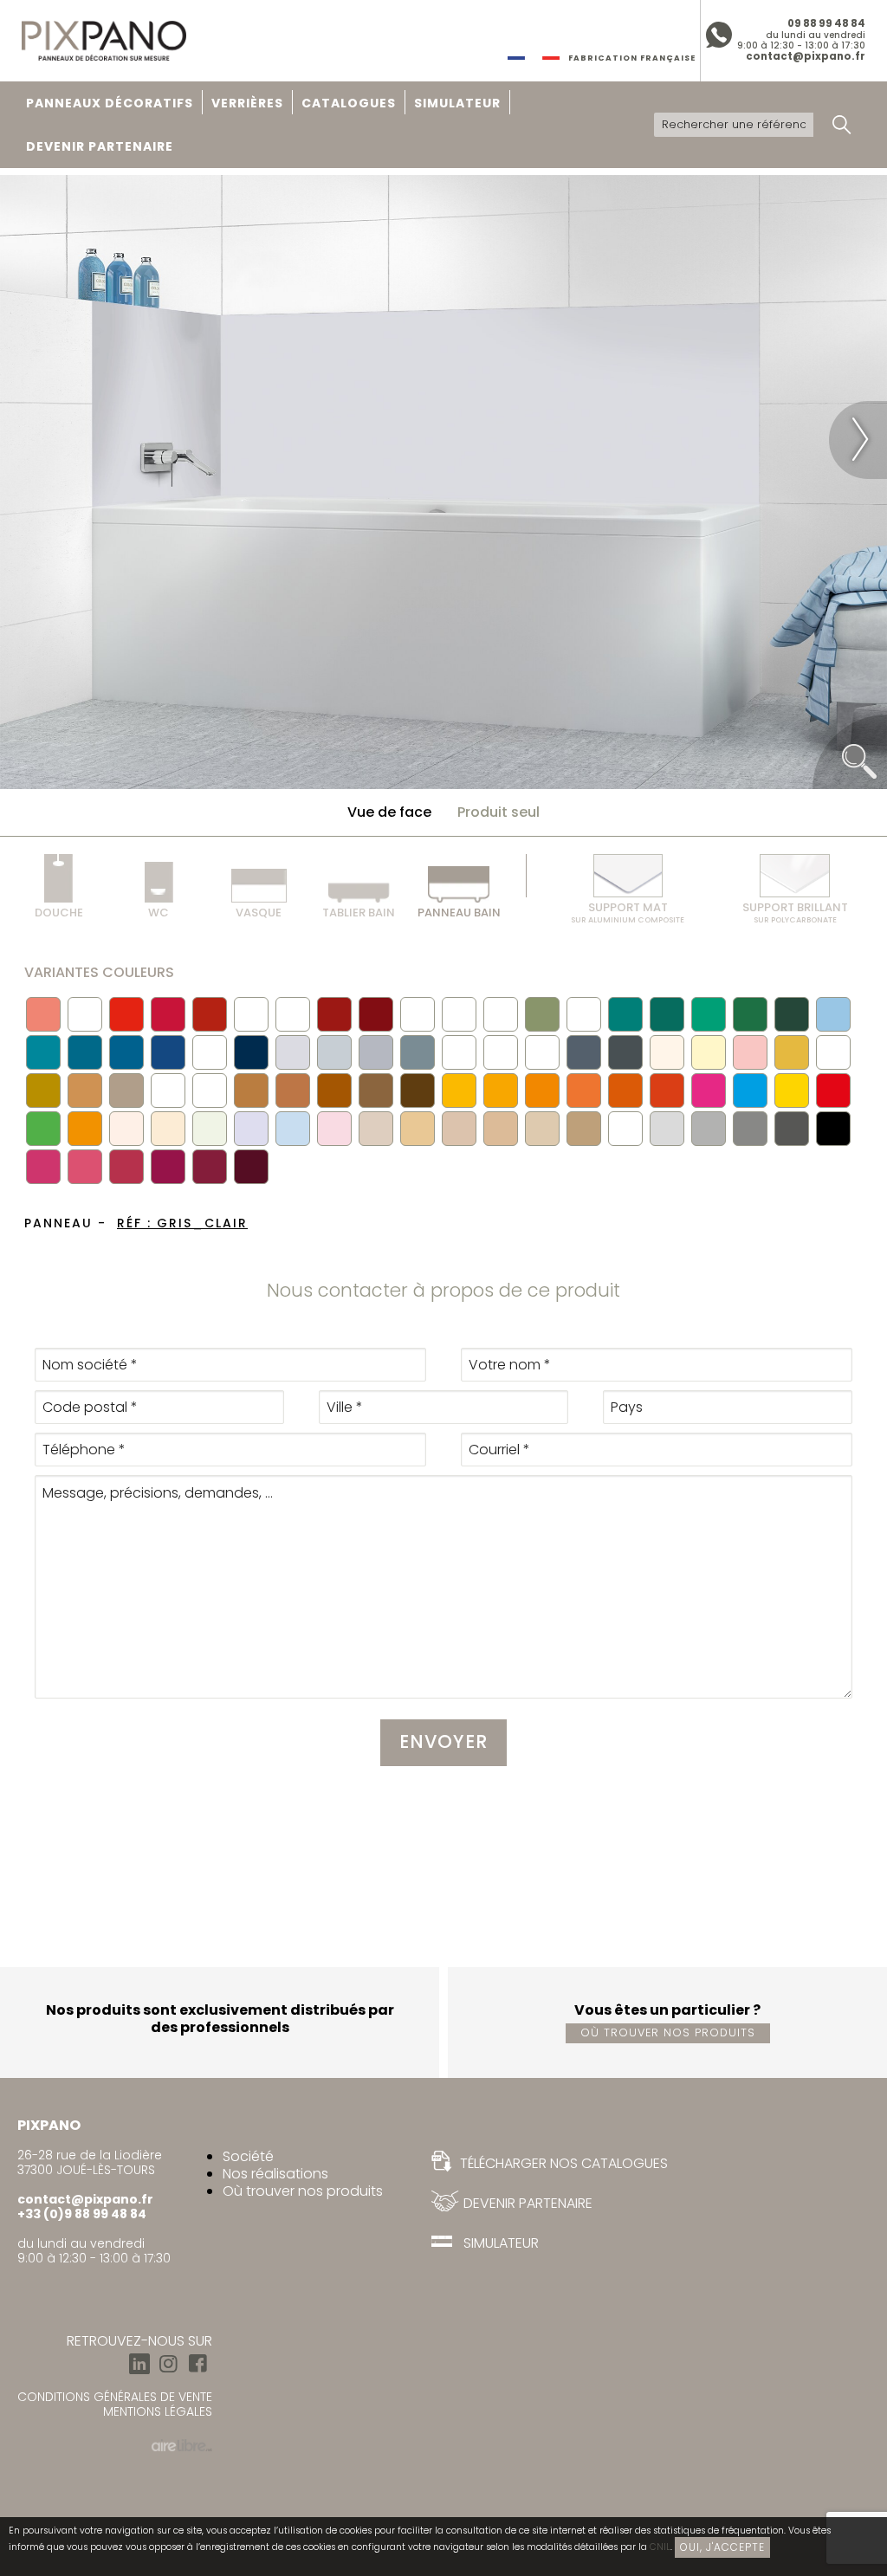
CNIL (660, 2547)
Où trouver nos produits (668, 2032)
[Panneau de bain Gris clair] (443, 481)
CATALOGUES (349, 103)
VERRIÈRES (247, 103)
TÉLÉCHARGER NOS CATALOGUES (562, 2163)
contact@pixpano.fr (806, 56)
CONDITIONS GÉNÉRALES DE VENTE (115, 2397)
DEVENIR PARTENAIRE (100, 146)
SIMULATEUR (457, 103)
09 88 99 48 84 (826, 23)
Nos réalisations (275, 2174)
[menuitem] (110, 103)
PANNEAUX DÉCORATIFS (110, 103)
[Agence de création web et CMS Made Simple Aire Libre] (182, 2444)
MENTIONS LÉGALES (158, 2411)
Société (248, 2156)
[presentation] (29, 440)
